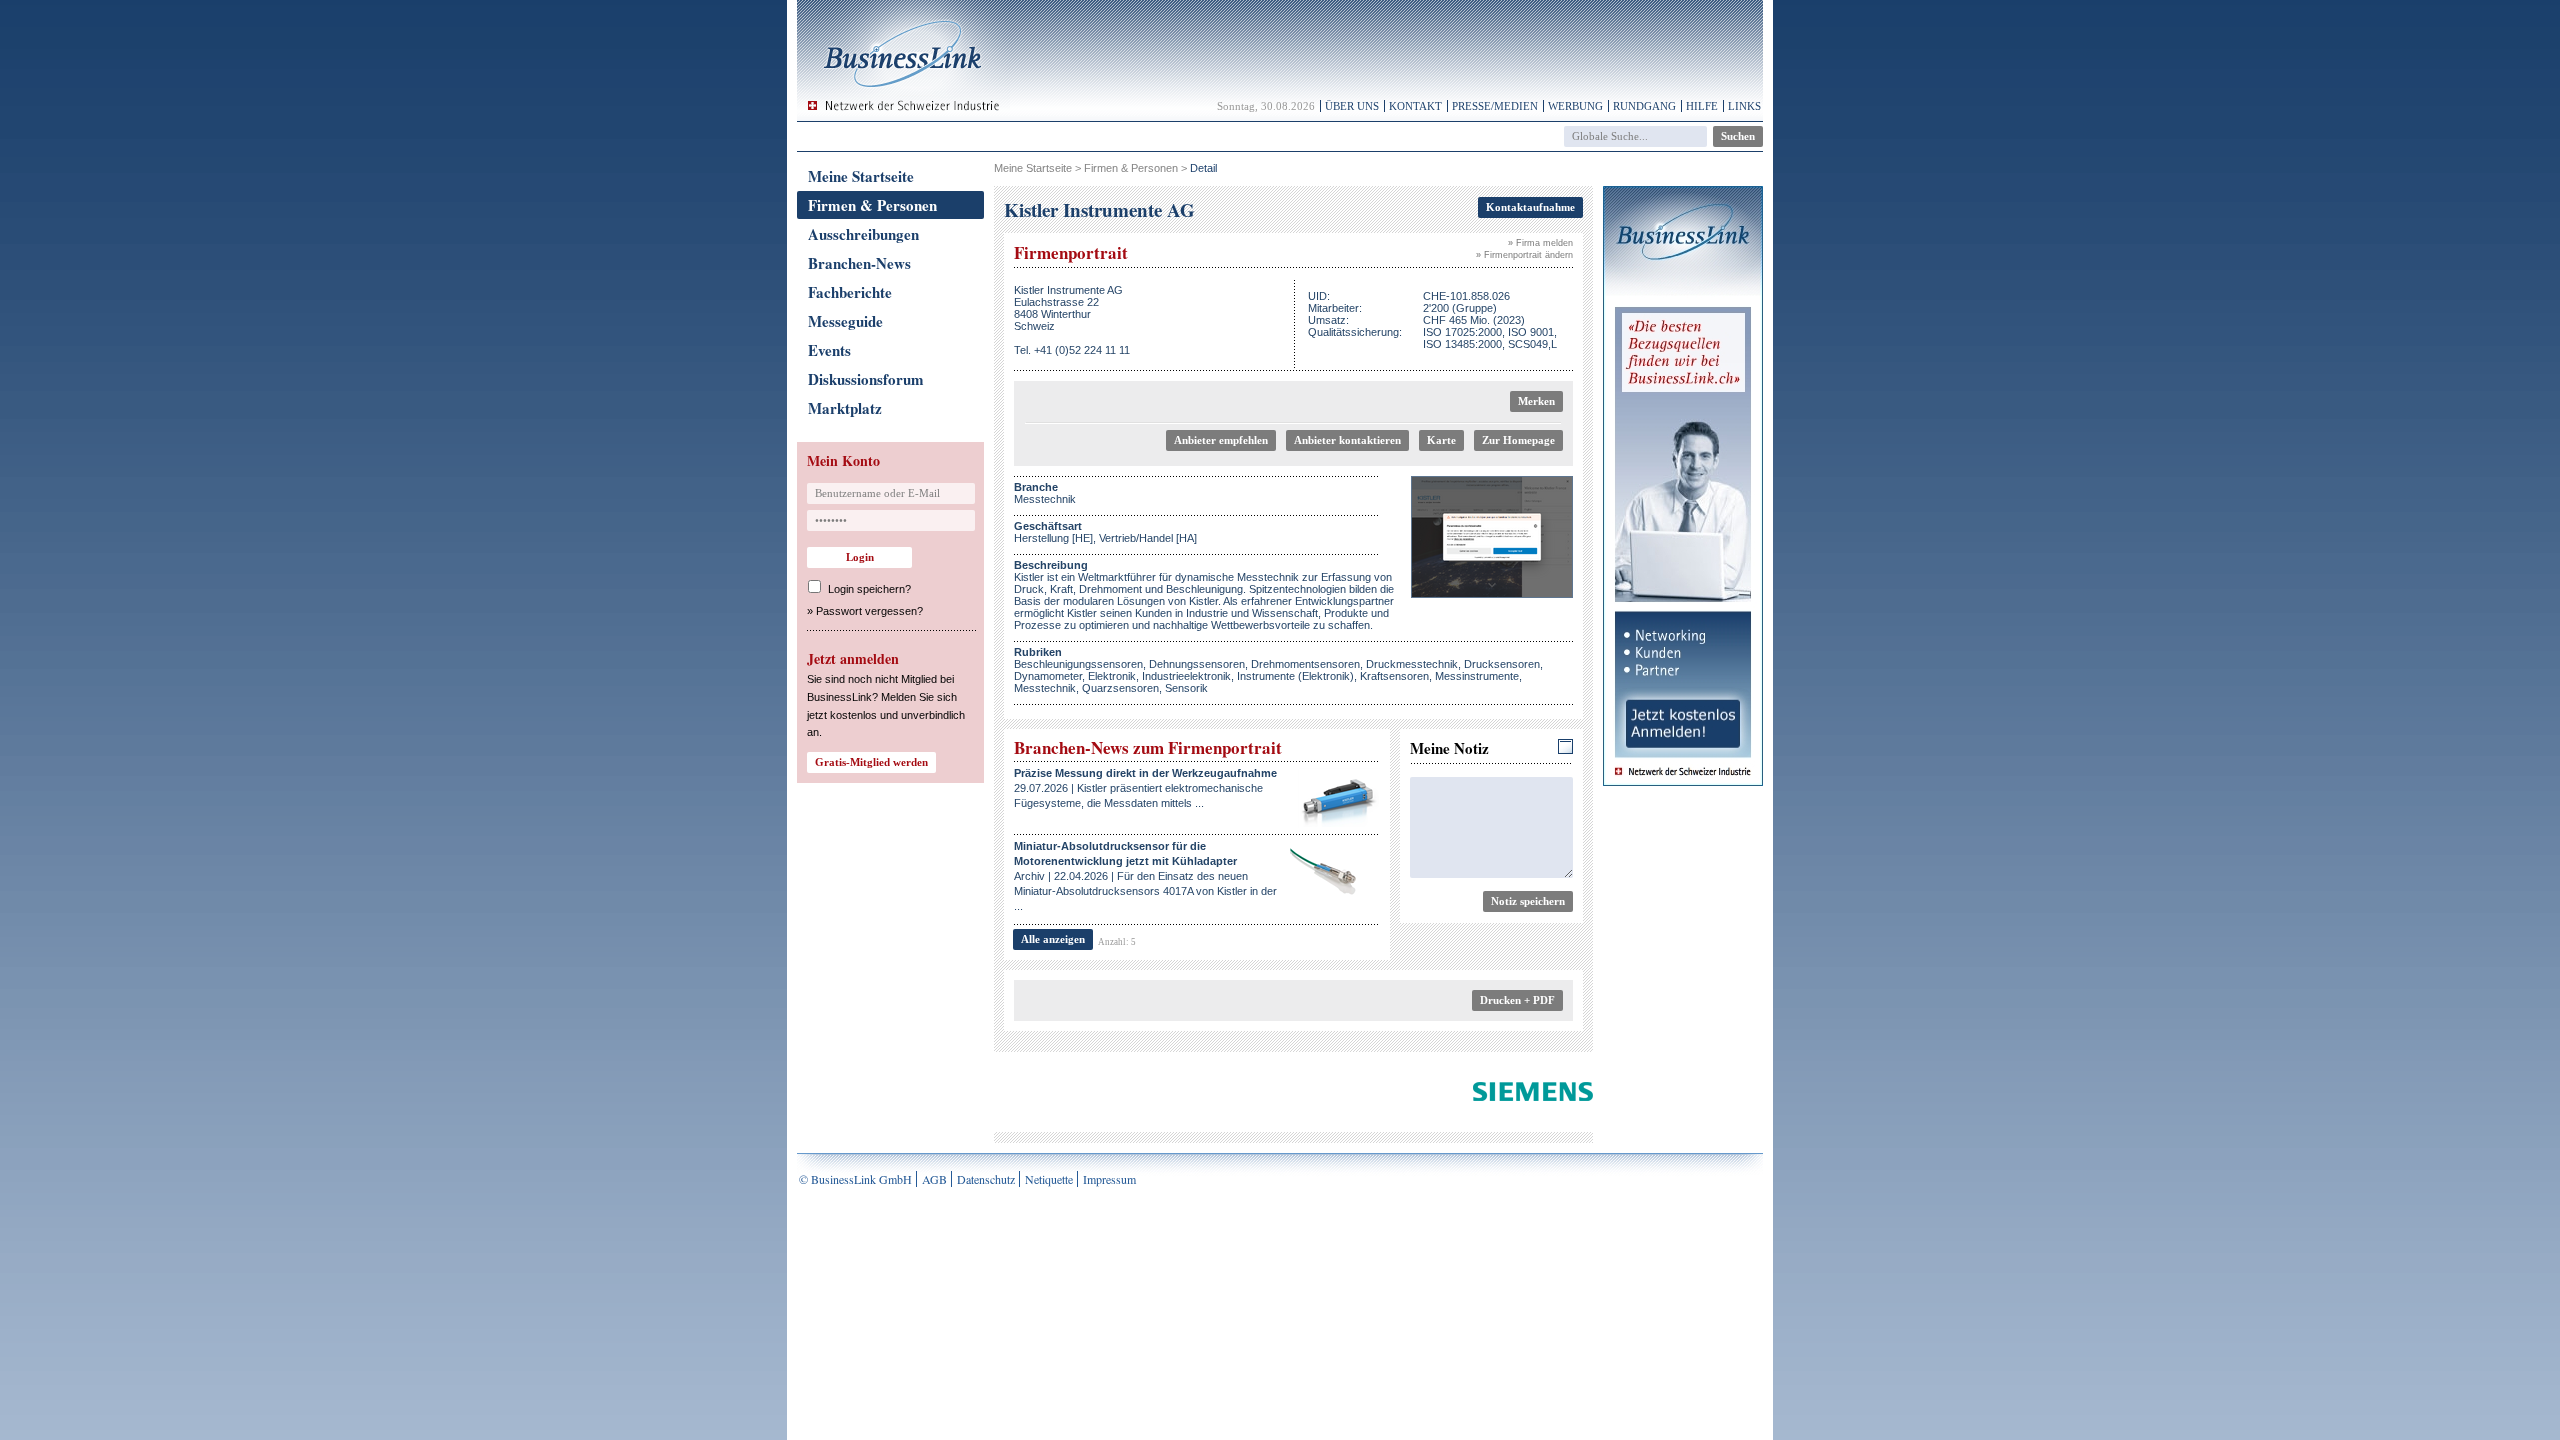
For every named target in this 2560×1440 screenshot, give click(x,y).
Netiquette (1049, 1179)
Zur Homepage (1518, 440)
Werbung (1575, 106)
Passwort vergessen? (869, 611)
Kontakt (1415, 106)
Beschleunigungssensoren (1078, 664)
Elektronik (1112, 676)
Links (1744, 106)
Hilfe (1702, 106)
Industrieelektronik (1186, 676)
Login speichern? (869, 589)
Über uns (1352, 106)
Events (829, 350)
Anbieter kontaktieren (1347, 440)
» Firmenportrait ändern (1524, 255)
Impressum (1109, 1179)
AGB (934, 1179)
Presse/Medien (1495, 106)
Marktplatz (845, 408)
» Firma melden (1540, 243)
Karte (1441, 440)
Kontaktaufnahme (1530, 207)
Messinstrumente (1477, 676)
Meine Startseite (861, 176)
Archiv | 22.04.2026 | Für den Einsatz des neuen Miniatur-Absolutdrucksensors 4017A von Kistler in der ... (1145, 876)
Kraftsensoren (1394, 676)
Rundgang (1644, 106)
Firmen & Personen (872, 205)
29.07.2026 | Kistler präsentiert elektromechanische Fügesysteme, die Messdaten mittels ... (1145, 788)
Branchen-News (859, 263)
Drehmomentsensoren (1305, 664)
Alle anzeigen (1053, 939)
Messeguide (845, 321)
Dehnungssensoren (1197, 664)
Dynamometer (1048, 676)
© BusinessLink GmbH (855, 1179)
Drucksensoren (1502, 664)
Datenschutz (986, 1179)
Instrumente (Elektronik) (1295, 676)
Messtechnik (1045, 688)
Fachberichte (850, 292)
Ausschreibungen (863, 234)
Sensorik (1186, 688)
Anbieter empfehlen (1221, 440)
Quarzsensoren (1120, 688)
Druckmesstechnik (1412, 664)
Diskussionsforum (866, 379)
